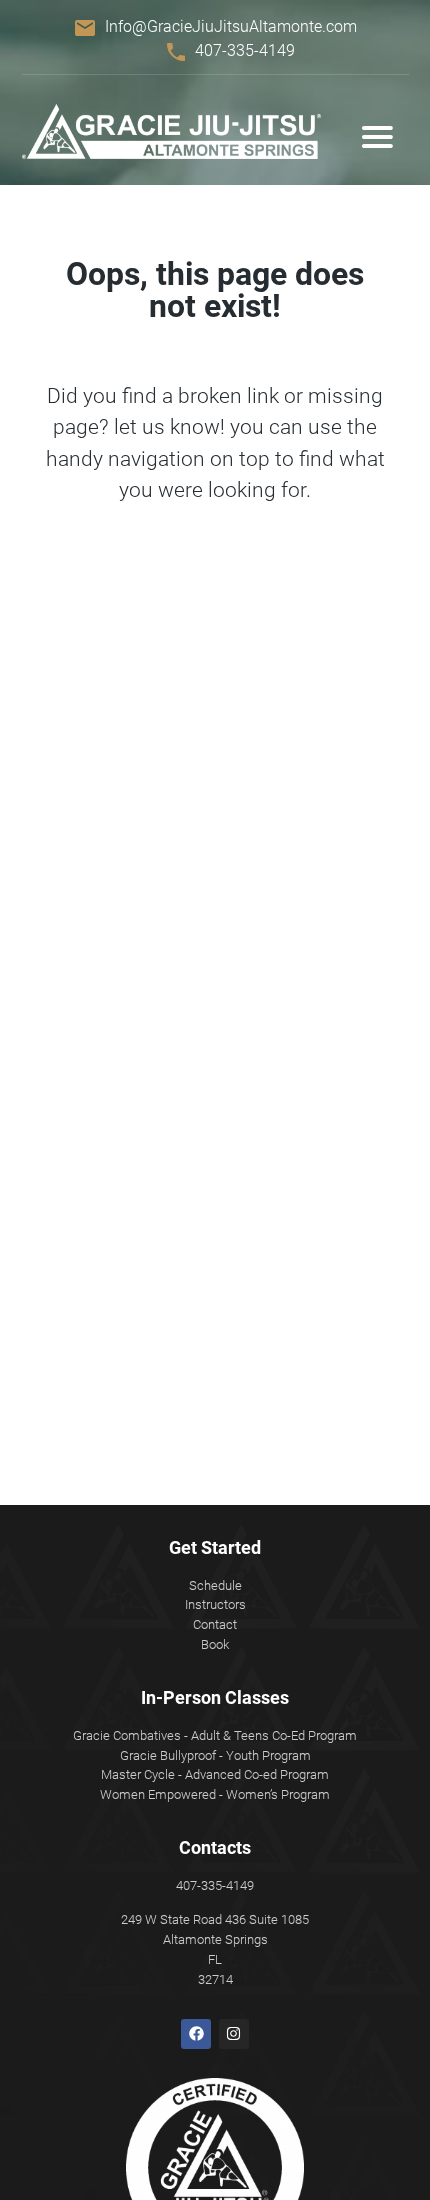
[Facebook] (196, 2034)
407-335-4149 (245, 50)
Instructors (215, 1604)
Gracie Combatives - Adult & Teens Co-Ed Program (215, 1735)
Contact (215, 1624)
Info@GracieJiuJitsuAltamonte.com (231, 26)
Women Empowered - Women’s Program (215, 1794)
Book (215, 1644)
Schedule (215, 1585)
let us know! (169, 427)
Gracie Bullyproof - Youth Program (215, 1755)
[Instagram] (234, 2034)
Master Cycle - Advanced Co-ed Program (215, 1774)
